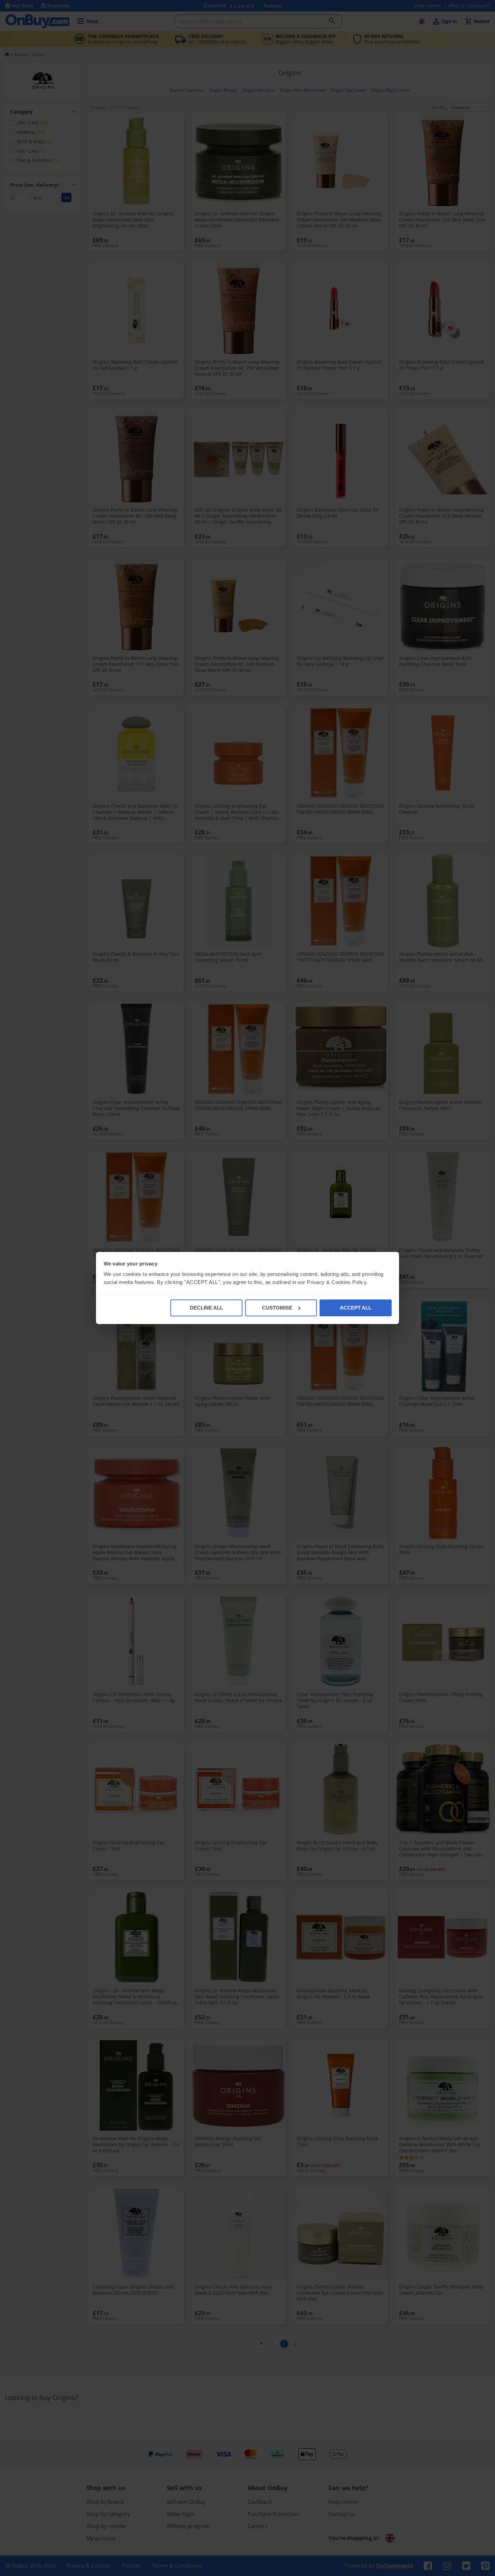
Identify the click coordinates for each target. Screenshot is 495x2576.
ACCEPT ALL (356, 1308)
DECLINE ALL (206, 1308)
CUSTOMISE (277, 1308)
